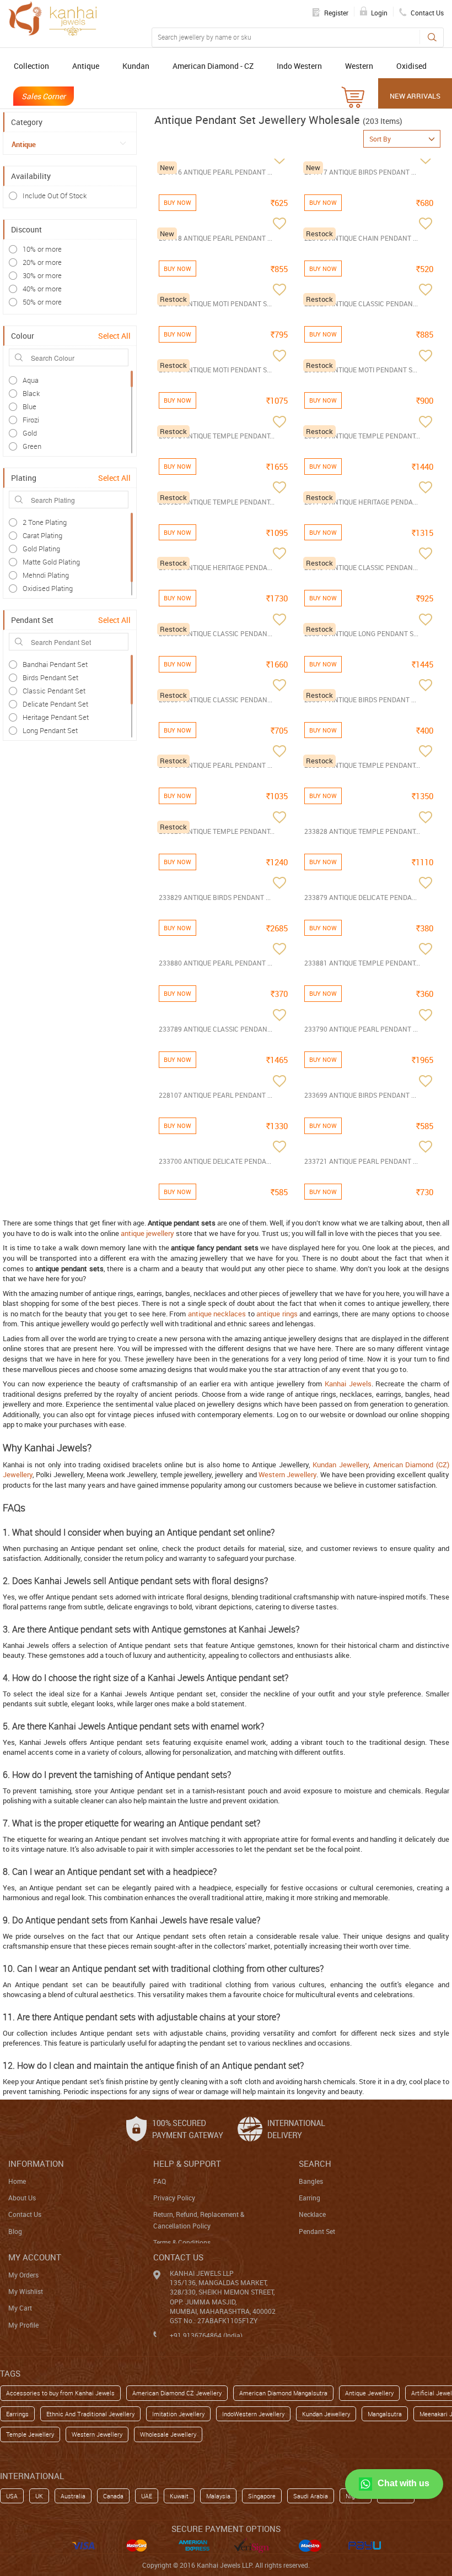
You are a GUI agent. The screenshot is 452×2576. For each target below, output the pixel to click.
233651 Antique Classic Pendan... (216, 699)
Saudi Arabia (311, 2496)
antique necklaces (217, 1314)
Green (32, 446)
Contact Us (25, 2214)
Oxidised (411, 66)
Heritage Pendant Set (56, 717)
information (36, 2163)
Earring (310, 2198)
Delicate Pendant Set (55, 704)
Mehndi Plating (46, 575)
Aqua (31, 380)
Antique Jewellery (369, 2393)
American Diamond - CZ (213, 66)
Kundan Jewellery (341, 1465)
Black (31, 393)
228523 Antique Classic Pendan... (361, 303)
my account (35, 2257)
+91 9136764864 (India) (206, 2335)
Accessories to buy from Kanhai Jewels (60, 2393)
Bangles (311, 2181)
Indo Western (299, 66)
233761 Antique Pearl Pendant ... (216, 765)
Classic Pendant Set (54, 691)
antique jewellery (147, 1233)
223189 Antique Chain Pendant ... (361, 238)
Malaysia (218, 2496)
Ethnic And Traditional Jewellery (90, 2414)
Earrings (17, 2414)
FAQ (160, 2181)
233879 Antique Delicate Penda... (360, 897)
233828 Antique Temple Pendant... (362, 831)
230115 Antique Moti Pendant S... (215, 370)
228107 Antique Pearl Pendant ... (216, 1095)
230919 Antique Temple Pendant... (362, 436)
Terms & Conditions (182, 2242)
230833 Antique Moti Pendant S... (361, 370)
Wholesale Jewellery (168, 2434)
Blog (15, 2231)
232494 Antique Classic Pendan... (361, 567)
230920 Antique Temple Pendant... (217, 502)
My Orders (23, 2275)
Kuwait (179, 2496)
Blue (29, 406)
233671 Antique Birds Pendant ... (360, 699)
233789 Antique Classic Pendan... (216, 1029)
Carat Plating (42, 535)
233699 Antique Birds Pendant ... (360, 1095)
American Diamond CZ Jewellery (177, 2393)
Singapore (262, 2496)
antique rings (277, 1314)
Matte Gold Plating (51, 562)
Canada (113, 2496)
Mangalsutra (385, 2414)
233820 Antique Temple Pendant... (217, 831)
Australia (73, 2496)
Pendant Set (317, 2231)
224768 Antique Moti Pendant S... (215, 303)
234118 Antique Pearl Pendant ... (216, 238)
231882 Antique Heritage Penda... (216, 567)
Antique (86, 66)
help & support (187, 2163)
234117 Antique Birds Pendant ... (360, 172)
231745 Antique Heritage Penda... (361, 502)
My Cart (20, 2308)
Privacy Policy (174, 2198)
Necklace (312, 2214)
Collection (31, 66)
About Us (22, 2198)
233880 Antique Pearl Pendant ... (216, 963)
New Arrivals (415, 96)
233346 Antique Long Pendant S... (361, 633)
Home (17, 2181)
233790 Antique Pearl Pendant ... (361, 1029)
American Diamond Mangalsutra (283, 2393)
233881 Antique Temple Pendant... (362, 963)
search (315, 2163)
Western (359, 66)
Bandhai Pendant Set (55, 664)
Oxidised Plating (48, 588)
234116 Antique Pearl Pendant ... (216, 172)
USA (12, 2496)
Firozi (31, 420)
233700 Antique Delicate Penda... (215, 1161)
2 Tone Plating (45, 522)
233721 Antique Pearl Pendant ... (361, 1161)
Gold (30, 433)
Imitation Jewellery (178, 2414)
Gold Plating (41, 549)
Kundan (136, 66)
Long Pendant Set (50, 730)
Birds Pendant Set (50, 677)
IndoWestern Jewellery (253, 2414)
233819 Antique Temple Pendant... (362, 765)
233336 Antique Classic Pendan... (216, 633)
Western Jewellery (287, 1474)
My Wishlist (26, 2291)
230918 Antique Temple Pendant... (217, 436)
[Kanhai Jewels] (52, 18)
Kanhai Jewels (348, 1384)
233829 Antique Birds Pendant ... (215, 897)
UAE (147, 2496)
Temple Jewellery (30, 2434)
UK (39, 2496)
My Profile (23, 2325)
